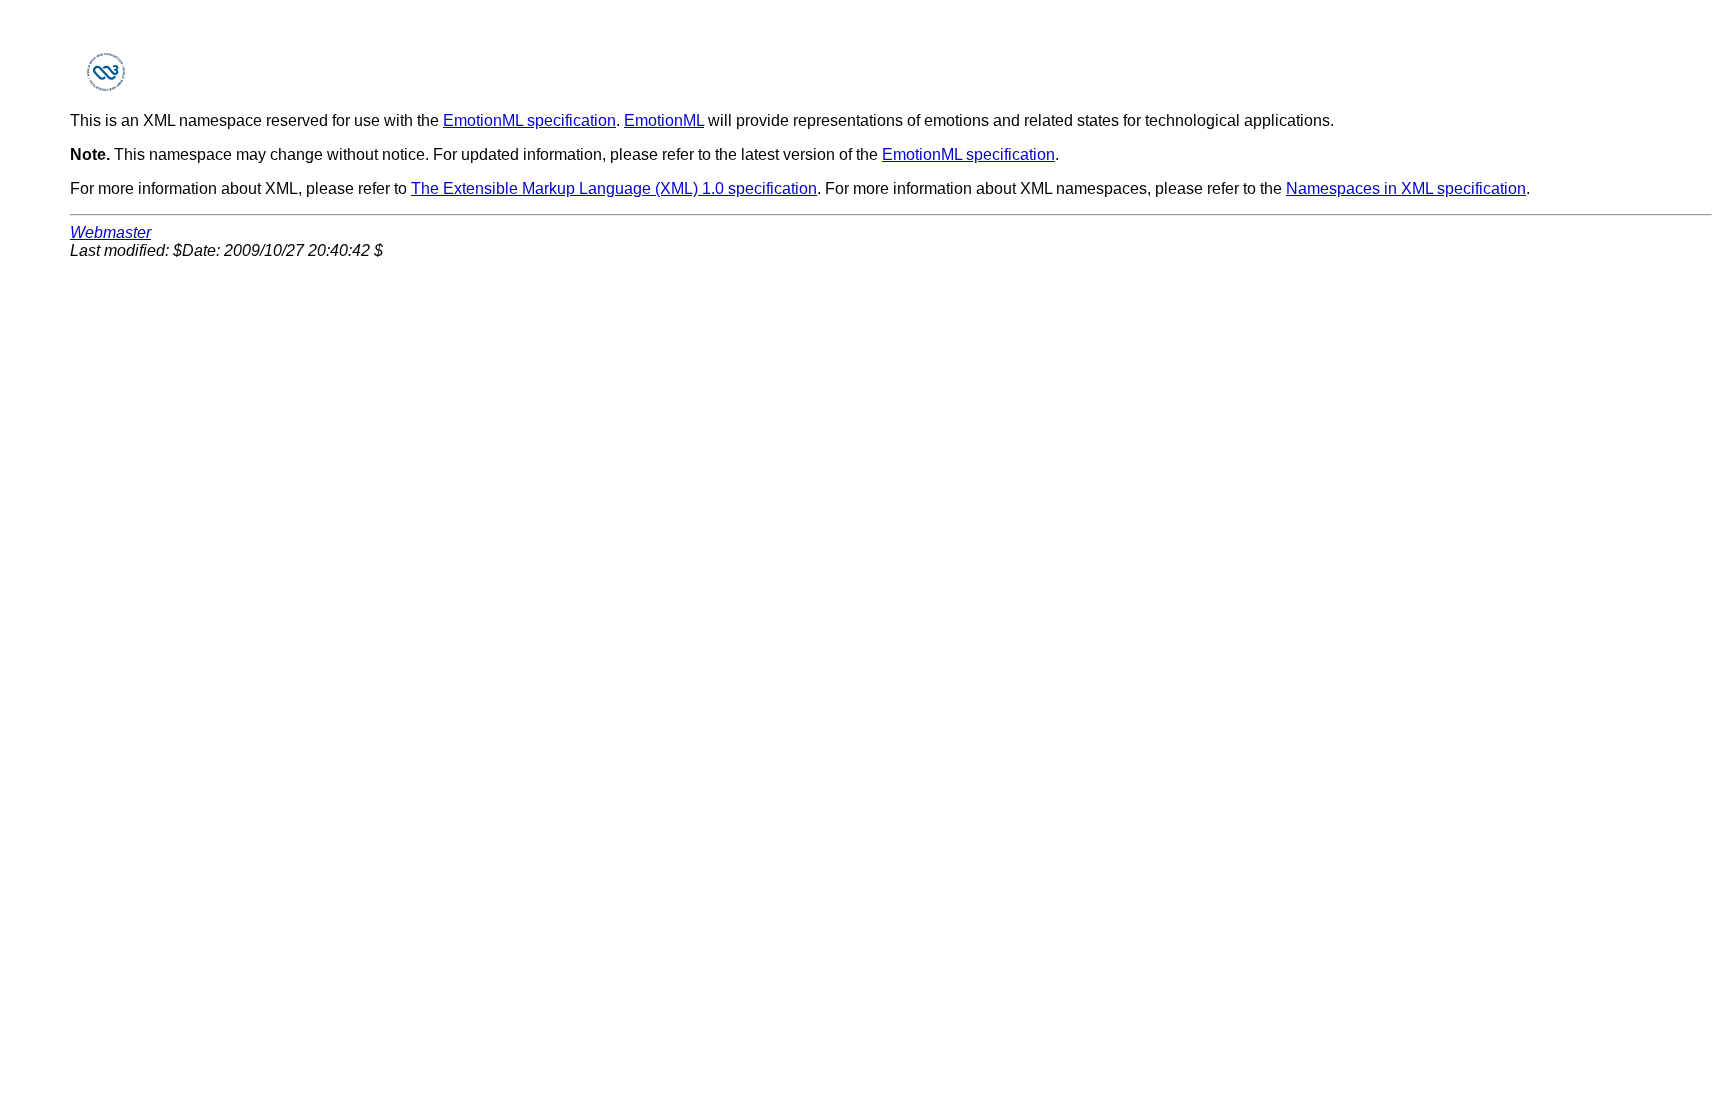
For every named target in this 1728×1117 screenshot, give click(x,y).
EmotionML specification (529, 120)
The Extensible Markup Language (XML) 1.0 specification (614, 188)
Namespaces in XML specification (1406, 188)
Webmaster (110, 232)
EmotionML (664, 120)
